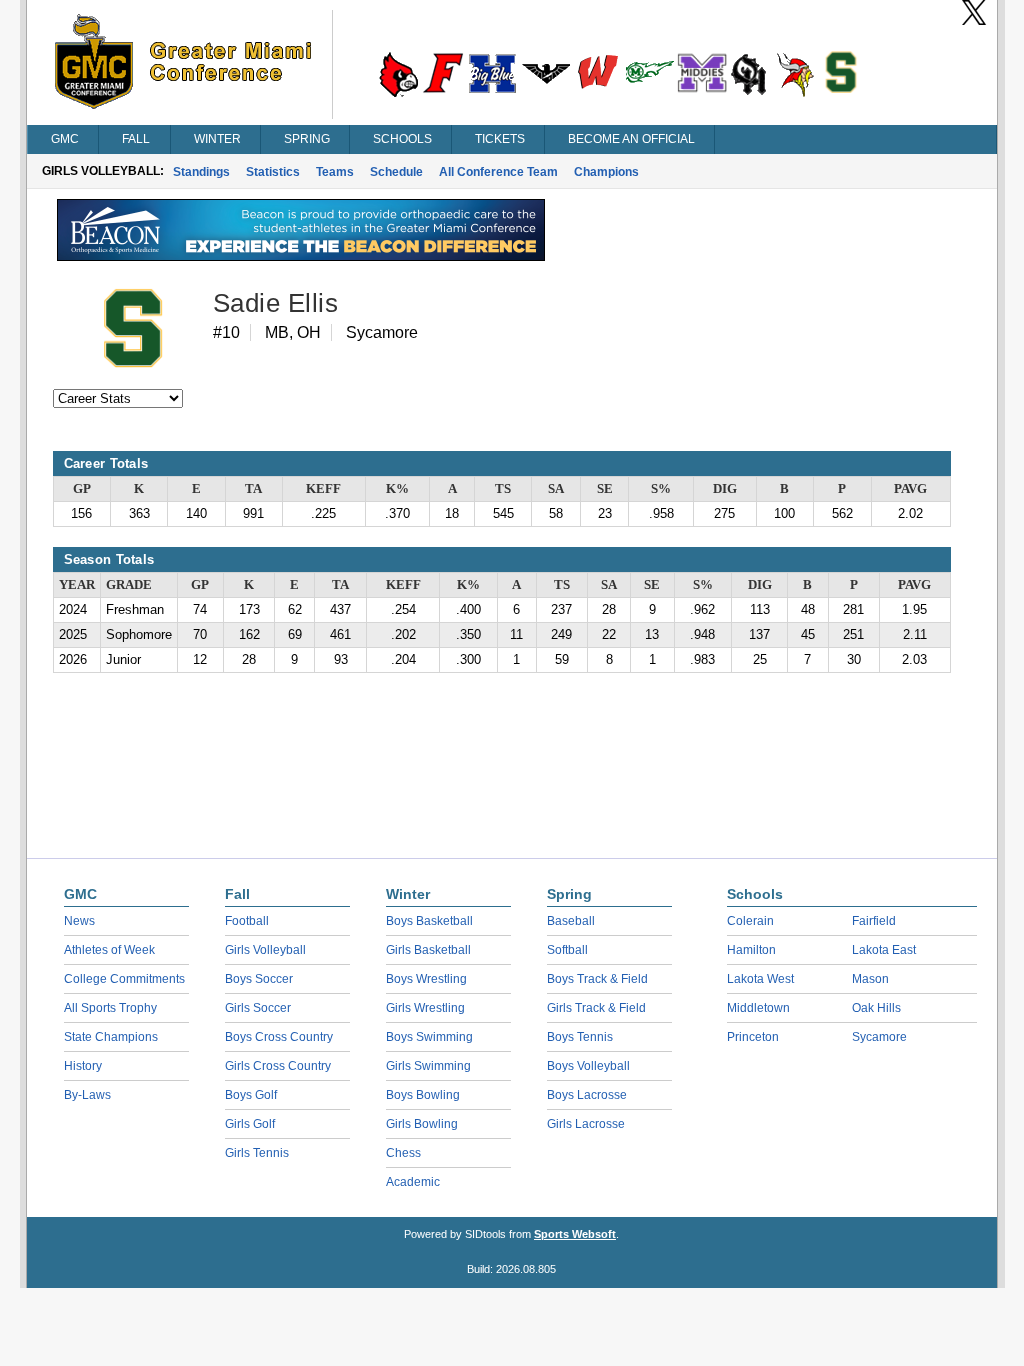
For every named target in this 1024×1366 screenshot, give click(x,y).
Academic (413, 1182)
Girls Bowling (422, 1124)
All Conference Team (498, 172)
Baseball (571, 921)
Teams (335, 172)
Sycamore (879, 1037)
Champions (606, 172)
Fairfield (874, 921)
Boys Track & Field (597, 979)
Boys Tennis (580, 1037)
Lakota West (760, 979)
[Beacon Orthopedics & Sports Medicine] (301, 256)
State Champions (111, 1037)
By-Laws (87, 1095)
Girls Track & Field (596, 1008)
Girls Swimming (428, 1066)
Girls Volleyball (265, 950)
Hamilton (751, 950)
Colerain (750, 921)
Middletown (758, 1008)
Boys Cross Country (279, 1037)
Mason (870, 979)
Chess (403, 1153)
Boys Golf (251, 1095)
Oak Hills (876, 1008)
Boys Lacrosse (587, 1095)
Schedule (396, 172)
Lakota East (884, 950)
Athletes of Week (109, 950)
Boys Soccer (259, 979)
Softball (567, 950)
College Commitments (124, 979)
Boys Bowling (423, 1095)
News (79, 921)
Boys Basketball (429, 921)
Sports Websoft (575, 1234)
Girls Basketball (428, 950)
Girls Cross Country (278, 1066)
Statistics (273, 172)
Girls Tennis (257, 1153)
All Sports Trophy (110, 1008)
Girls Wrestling (425, 1008)
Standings (201, 172)
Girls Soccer (258, 1008)
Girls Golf (250, 1124)
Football (247, 921)
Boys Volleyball (588, 1066)
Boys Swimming (429, 1037)
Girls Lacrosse (586, 1124)
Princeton (753, 1037)
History (83, 1066)
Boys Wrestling (426, 979)
